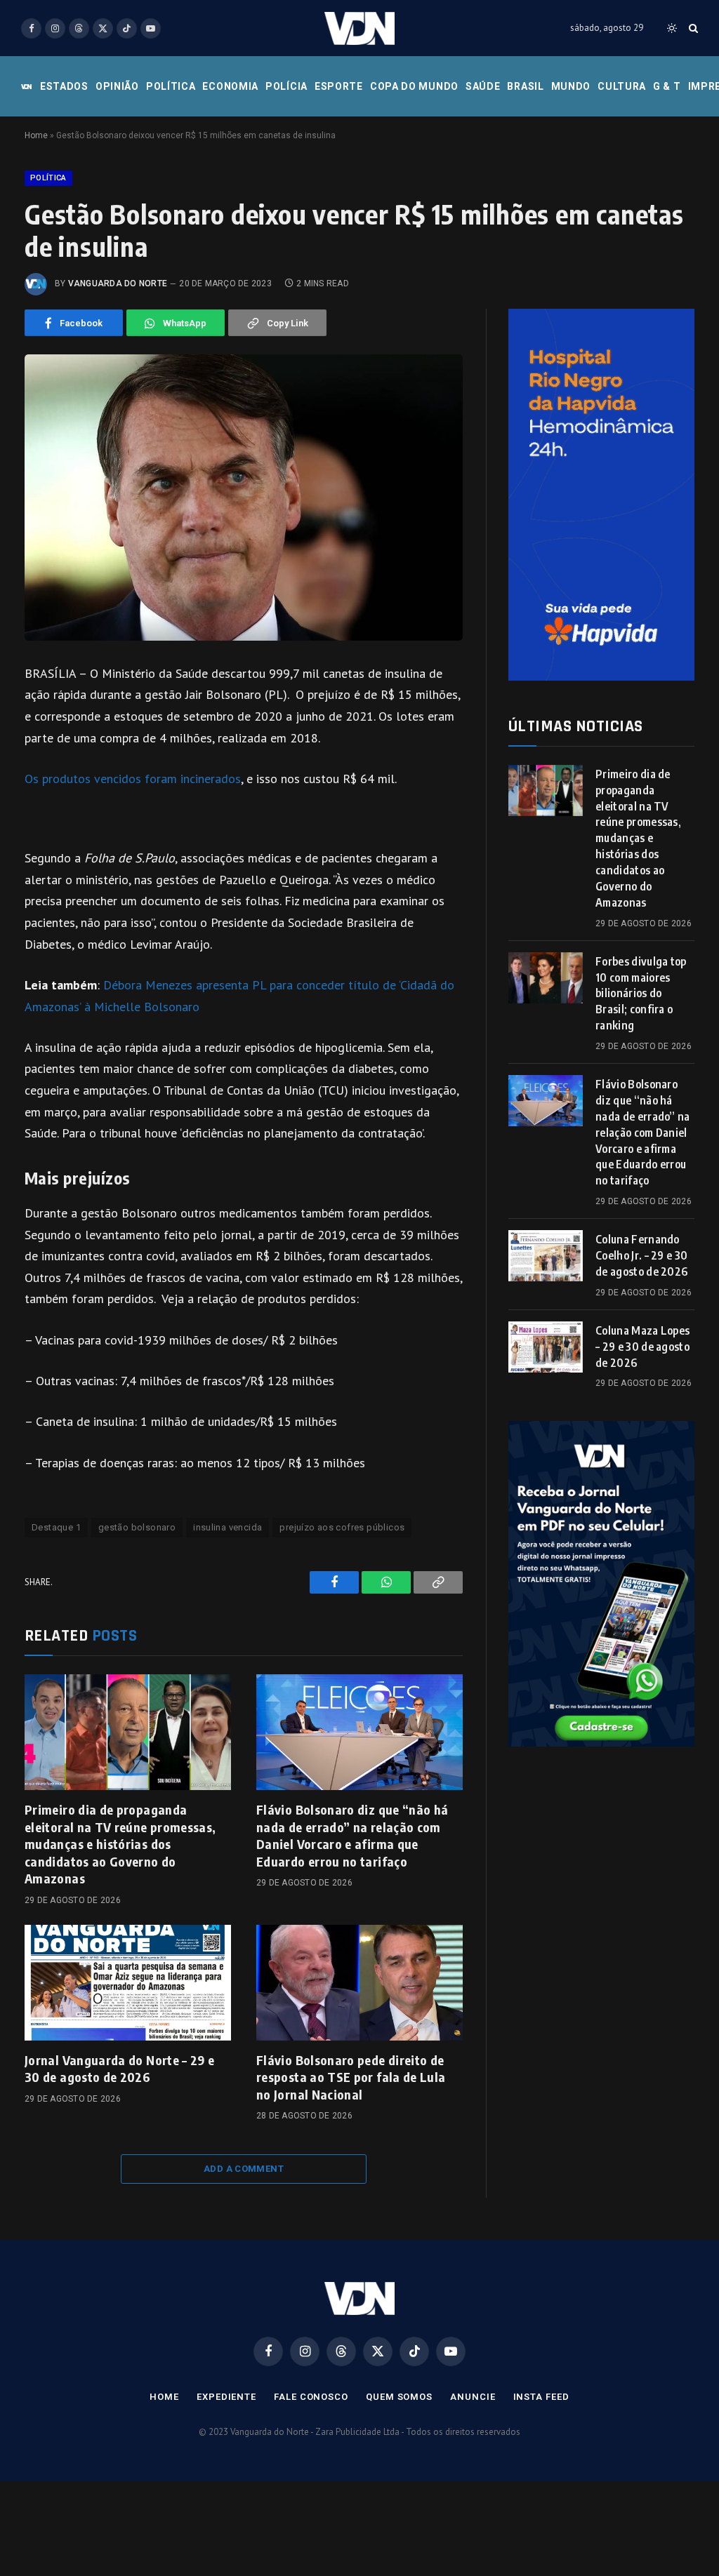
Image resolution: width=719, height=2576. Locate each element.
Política (171, 86)
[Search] (692, 28)
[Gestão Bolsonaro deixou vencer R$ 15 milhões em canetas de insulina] (244, 498)
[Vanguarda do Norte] (359, 28)
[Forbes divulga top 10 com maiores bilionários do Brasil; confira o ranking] (546, 978)
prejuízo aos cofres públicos (342, 1527)
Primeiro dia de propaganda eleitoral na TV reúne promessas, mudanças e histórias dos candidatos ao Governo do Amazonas (120, 1844)
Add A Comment (244, 2169)
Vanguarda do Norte (118, 283)
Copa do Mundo (414, 86)
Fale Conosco (311, 2397)
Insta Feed (541, 2397)
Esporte (339, 86)
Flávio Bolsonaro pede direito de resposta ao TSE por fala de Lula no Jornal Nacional (351, 2077)
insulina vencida (227, 1527)
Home (36, 135)
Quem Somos (399, 2397)
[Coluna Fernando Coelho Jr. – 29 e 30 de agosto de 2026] (546, 1256)
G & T (667, 86)
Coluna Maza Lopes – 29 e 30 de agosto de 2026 (642, 1347)
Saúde (483, 86)
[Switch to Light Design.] (672, 28)
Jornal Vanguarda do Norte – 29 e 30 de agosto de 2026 (120, 2068)
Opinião (117, 86)
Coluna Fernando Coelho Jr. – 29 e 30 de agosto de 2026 (641, 1255)
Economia (230, 86)
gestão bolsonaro (137, 1527)
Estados (64, 86)
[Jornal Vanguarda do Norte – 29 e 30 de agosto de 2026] (128, 1983)
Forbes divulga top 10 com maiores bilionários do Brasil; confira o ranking (641, 994)
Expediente (226, 2397)
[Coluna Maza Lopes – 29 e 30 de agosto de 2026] (546, 1347)
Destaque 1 (56, 1527)
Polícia (286, 86)
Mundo (571, 86)
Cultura (622, 86)
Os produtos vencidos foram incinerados (133, 779)
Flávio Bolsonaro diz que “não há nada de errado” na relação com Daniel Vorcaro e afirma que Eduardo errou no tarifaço (352, 1835)
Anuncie (473, 2397)
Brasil (525, 86)
